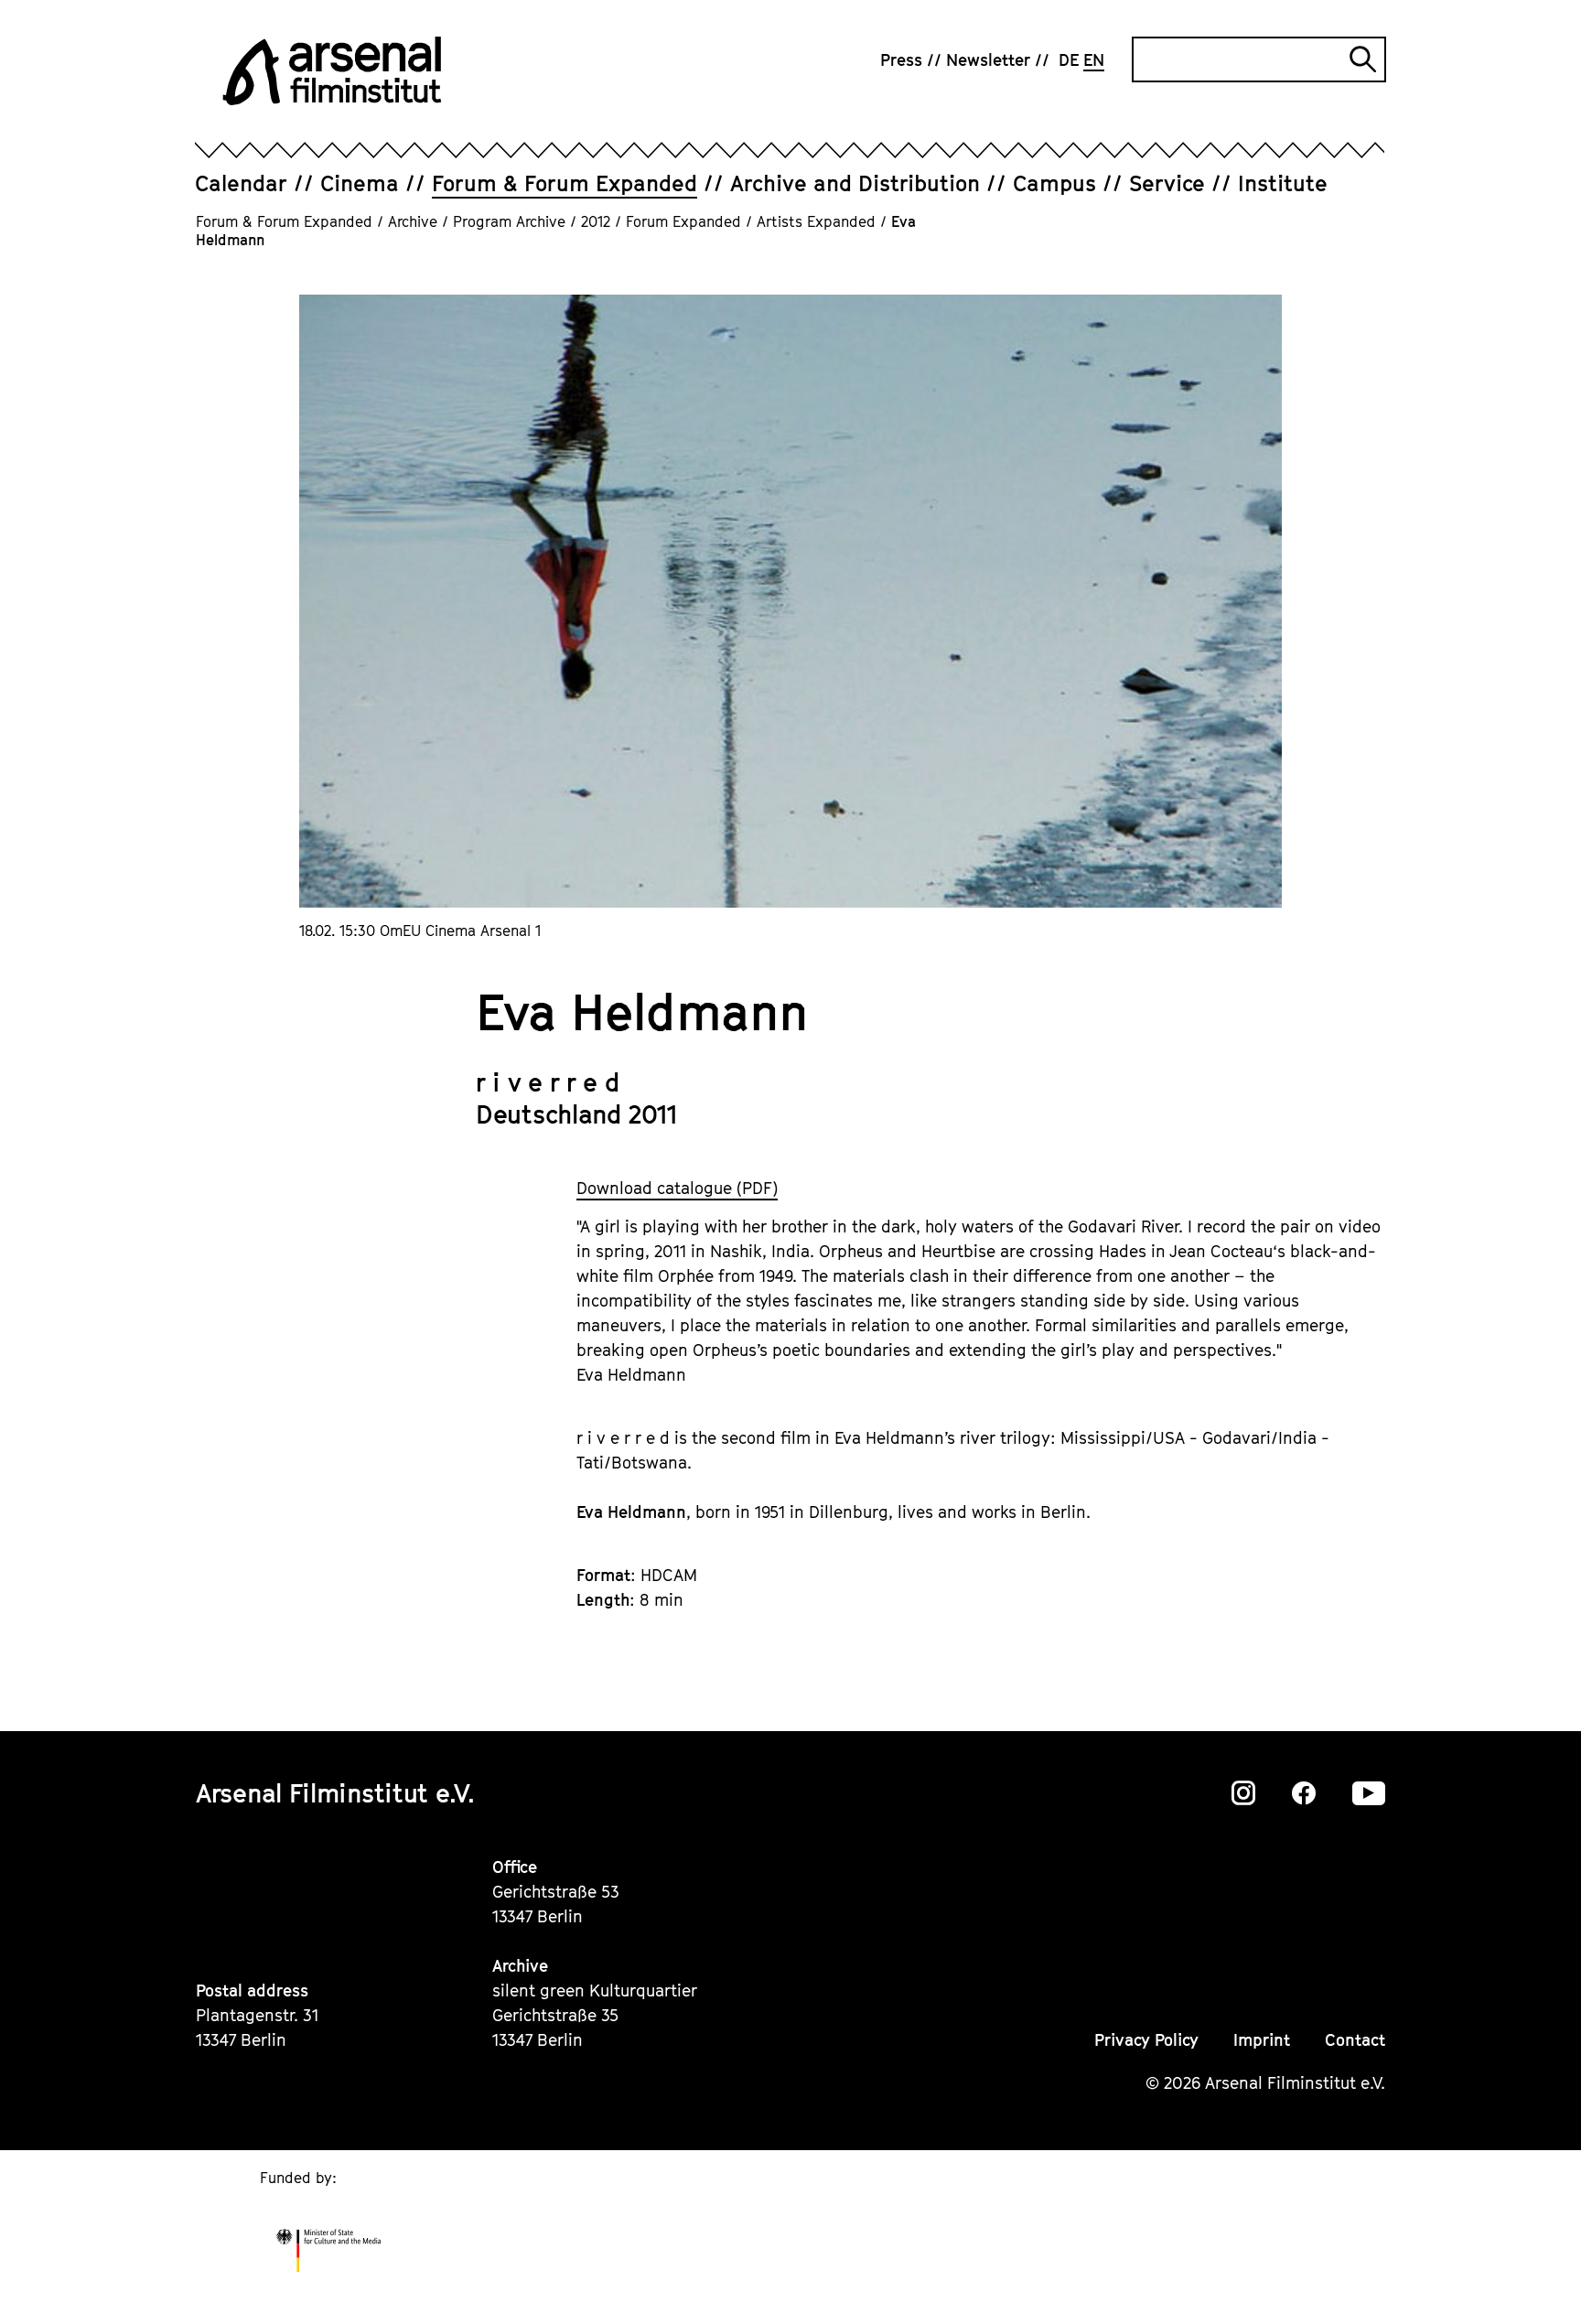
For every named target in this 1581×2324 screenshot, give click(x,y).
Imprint (1262, 2040)
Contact (1355, 2040)
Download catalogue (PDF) (677, 1188)
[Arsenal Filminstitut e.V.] (332, 71)
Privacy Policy (1146, 2040)
